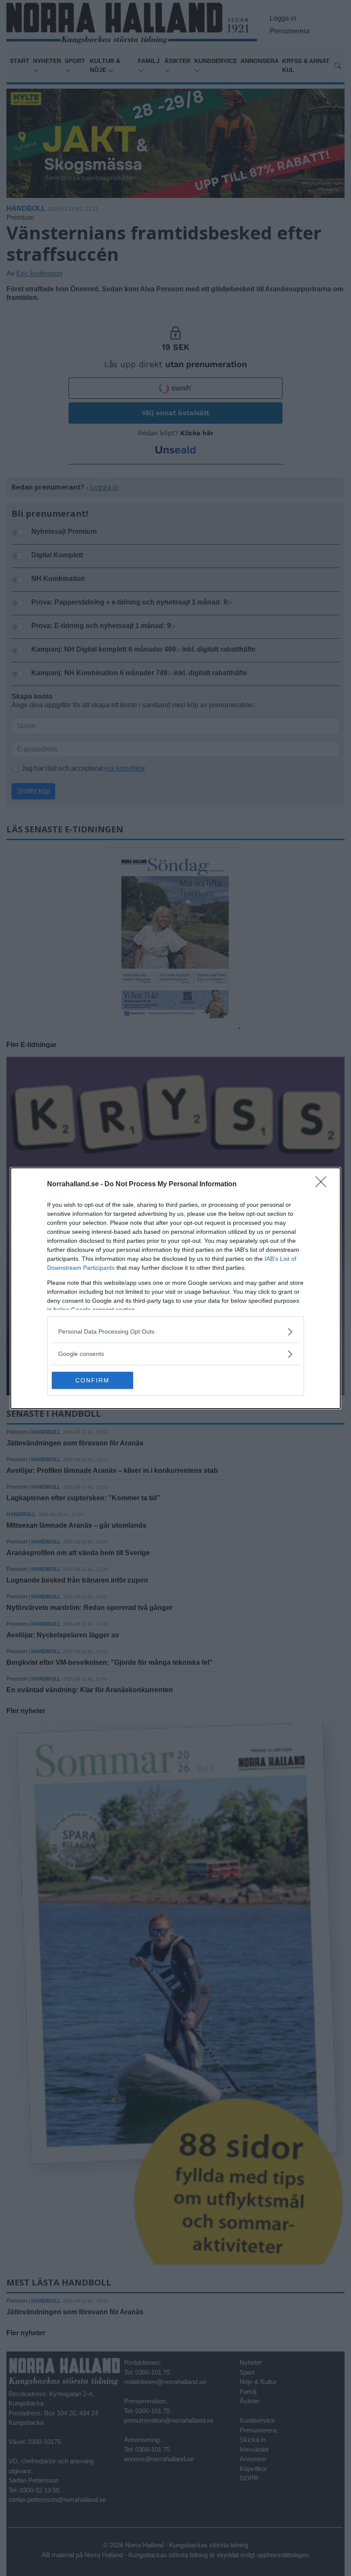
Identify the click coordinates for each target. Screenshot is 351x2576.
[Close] (324, 1185)
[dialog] (175, 1288)
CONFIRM (92, 1380)
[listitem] (175, 1332)
